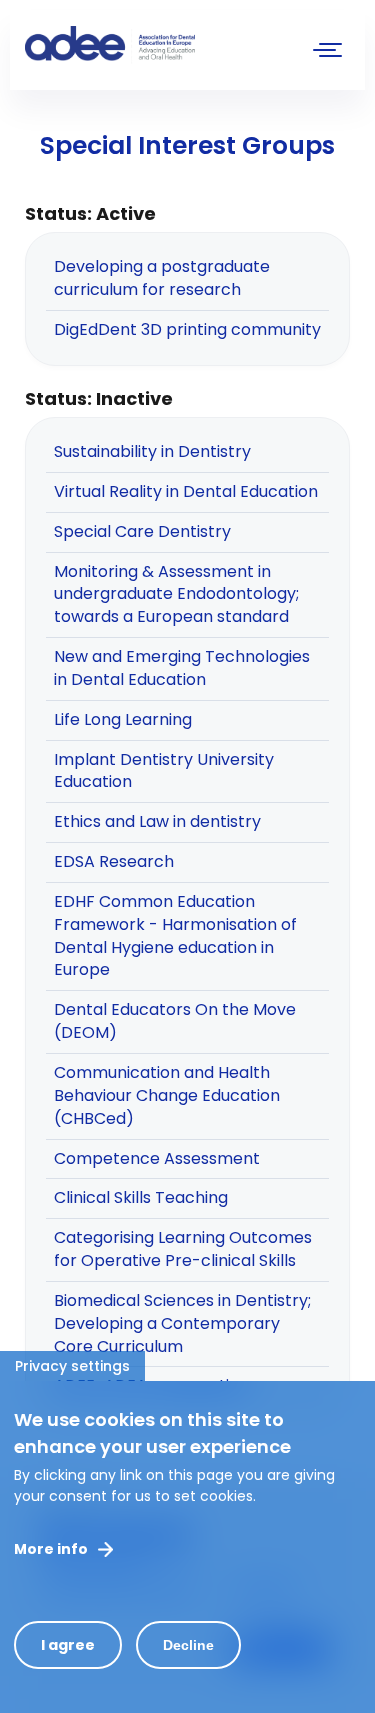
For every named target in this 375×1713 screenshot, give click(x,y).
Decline (188, 1645)
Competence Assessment (157, 1158)
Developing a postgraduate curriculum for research (162, 278)
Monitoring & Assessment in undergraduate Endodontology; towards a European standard (176, 594)
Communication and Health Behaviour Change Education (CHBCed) (167, 1095)
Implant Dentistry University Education (164, 771)
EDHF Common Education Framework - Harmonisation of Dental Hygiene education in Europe (175, 936)
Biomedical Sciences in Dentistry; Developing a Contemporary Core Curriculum (182, 1323)
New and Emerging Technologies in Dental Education (182, 668)
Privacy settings (72, 1366)
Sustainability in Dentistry (152, 451)
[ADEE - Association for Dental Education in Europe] (175, 45)
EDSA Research (114, 861)
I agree (68, 1645)
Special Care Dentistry (142, 531)
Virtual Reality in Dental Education (186, 491)
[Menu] (328, 52)
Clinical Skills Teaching (141, 1197)
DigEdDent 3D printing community (187, 329)
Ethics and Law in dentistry (157, 821)
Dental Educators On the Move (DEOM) (175, 1021)
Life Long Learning (123, 719)
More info (51, 1549)
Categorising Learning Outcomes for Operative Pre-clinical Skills (183, 1249)
